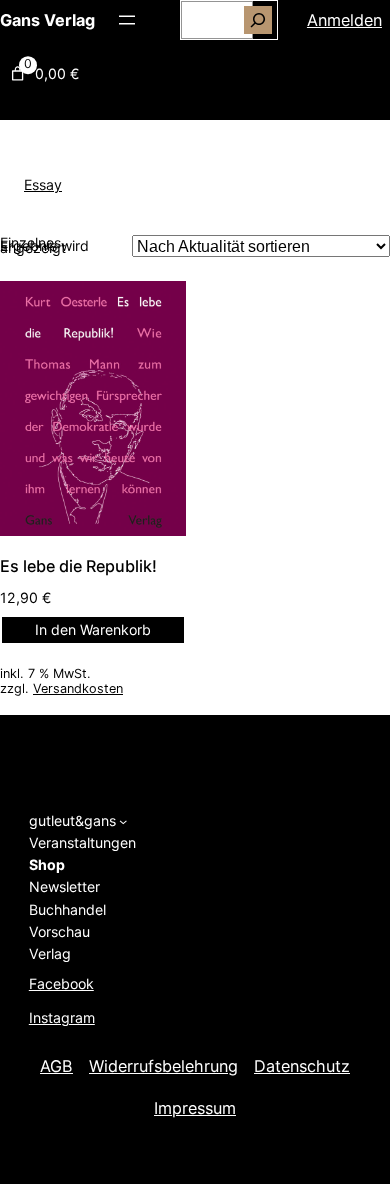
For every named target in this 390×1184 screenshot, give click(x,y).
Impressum (195, 1108)
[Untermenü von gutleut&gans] (123, 821)
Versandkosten (78, 688)
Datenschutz (302, 1066)
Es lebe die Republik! (78, 566)
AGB (56, 1066)
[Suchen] (258, 20)
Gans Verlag (47, 20)
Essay (43, 184)
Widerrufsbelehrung (163, 1066)
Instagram (62, 1017)
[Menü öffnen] (127, 20)
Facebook (61, 983)
